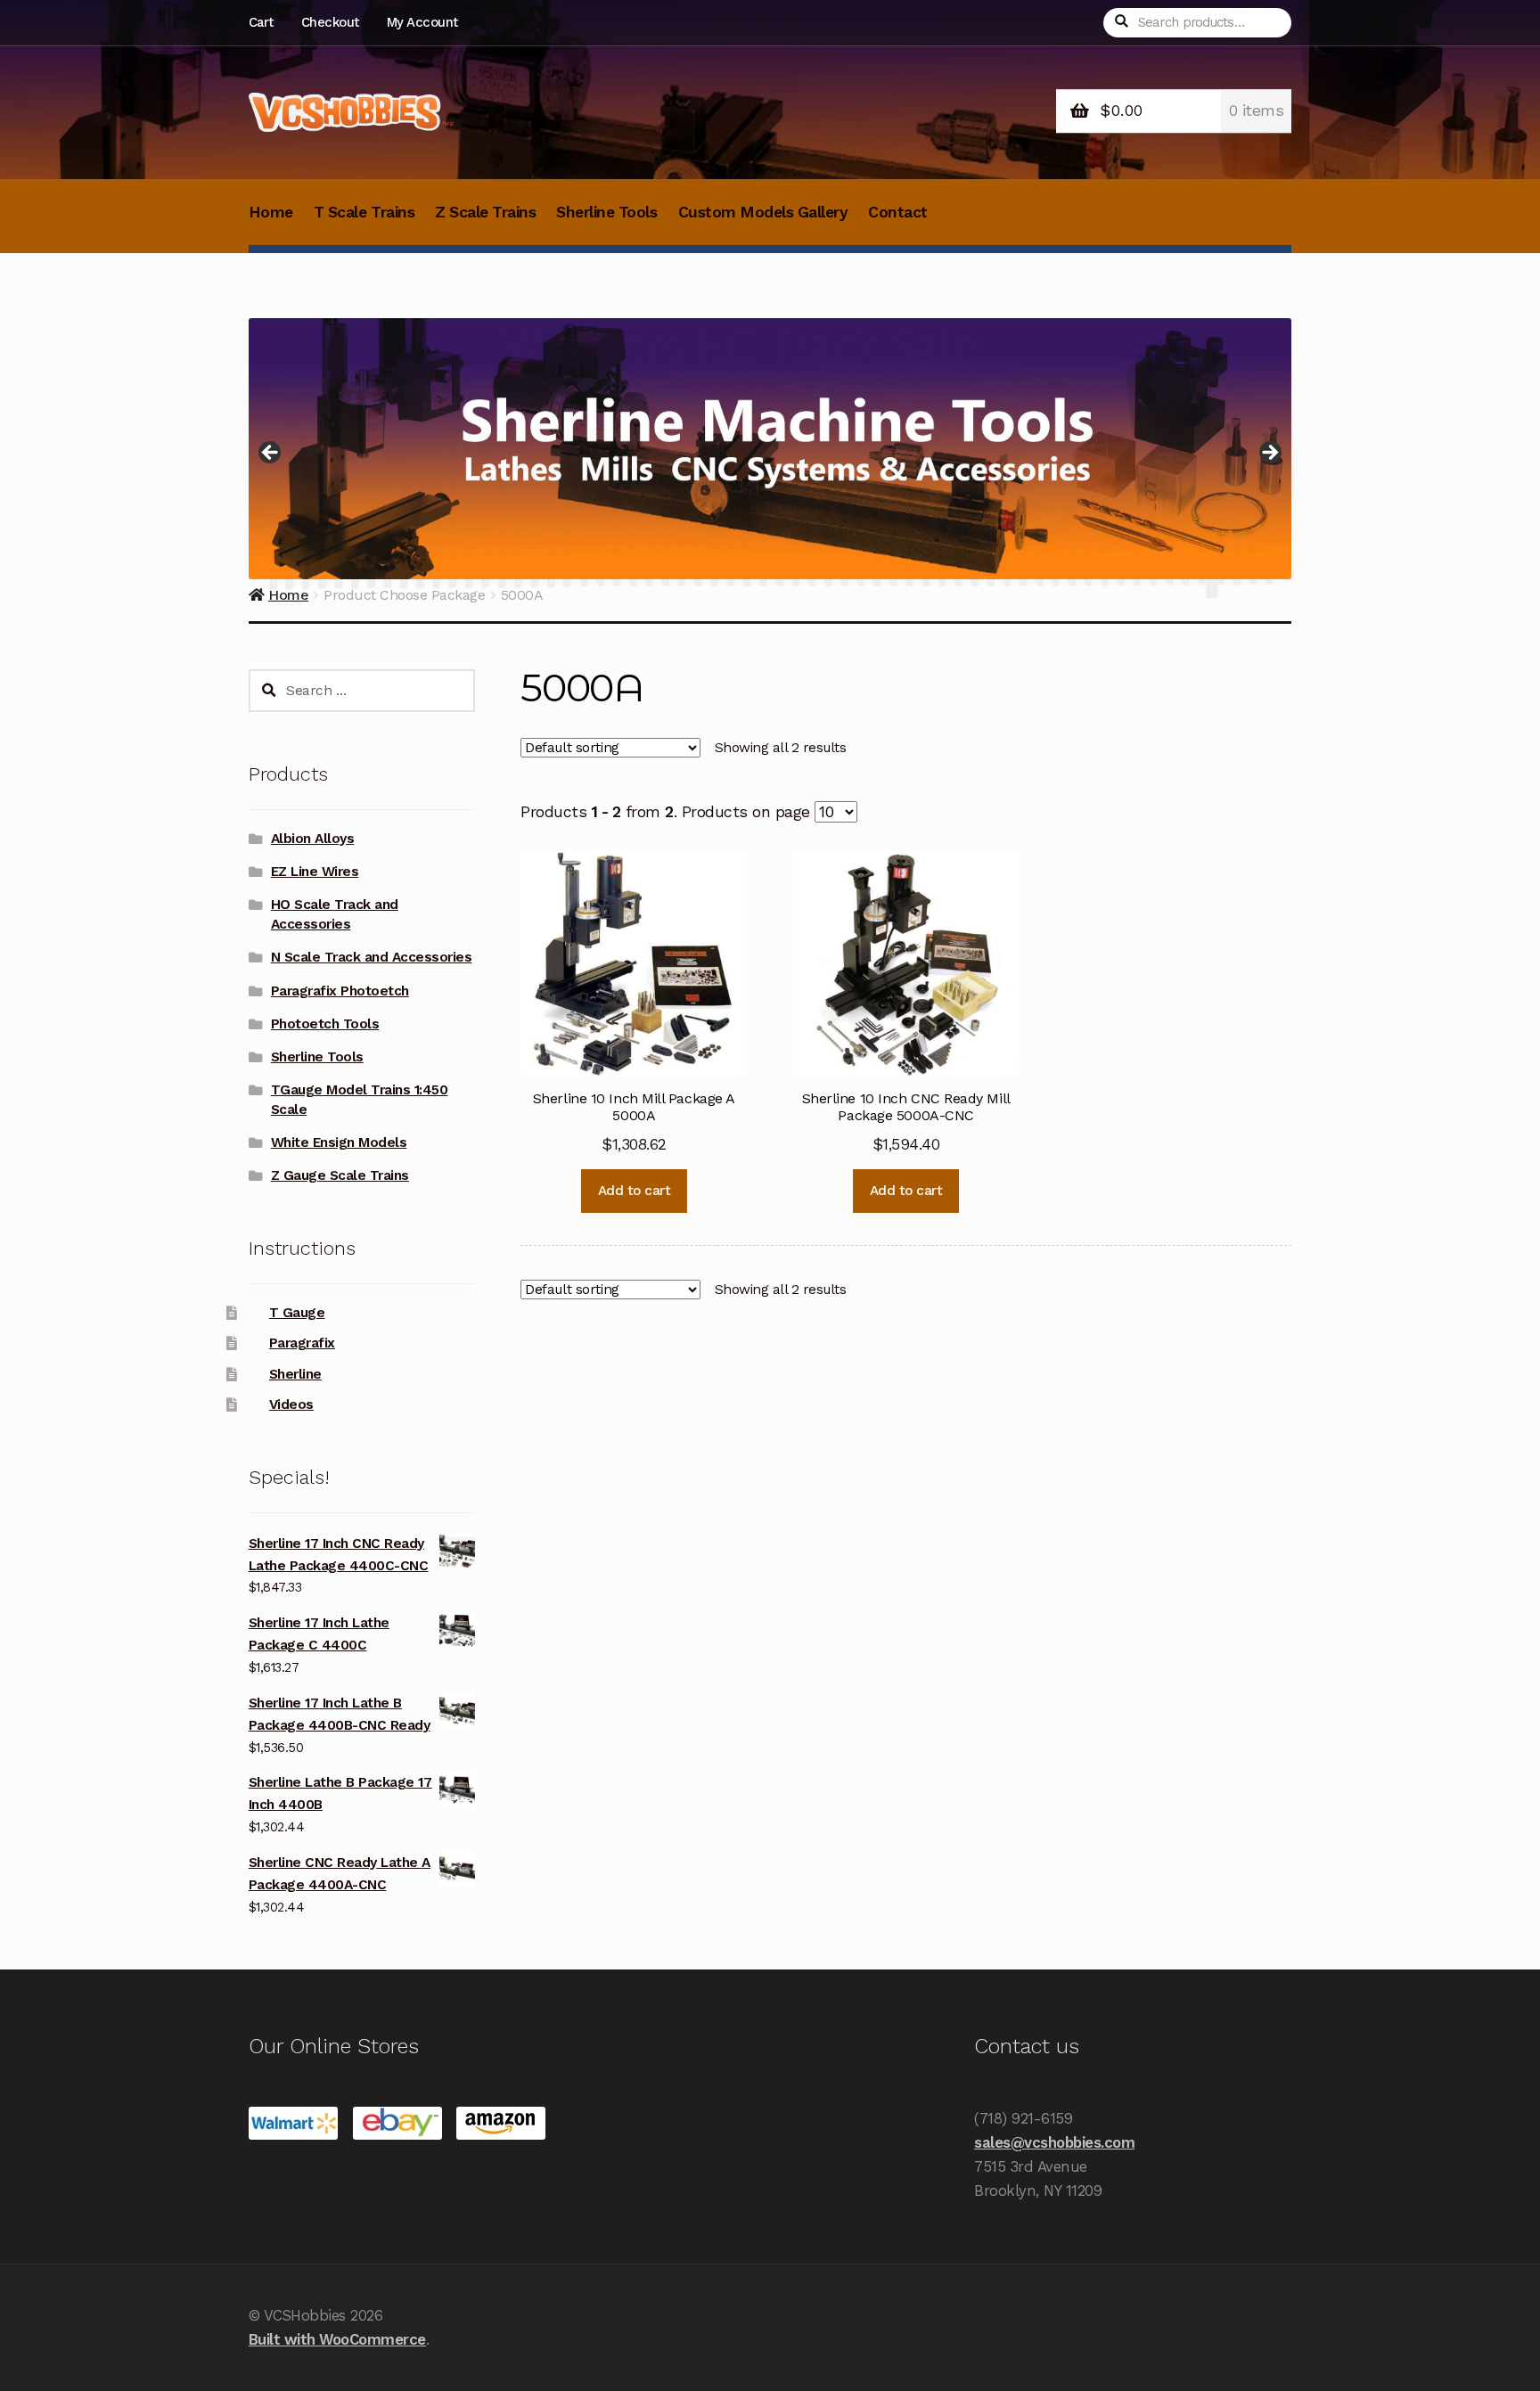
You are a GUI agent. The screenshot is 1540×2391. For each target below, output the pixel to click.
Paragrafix (302, 1343)
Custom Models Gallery (763, 212)
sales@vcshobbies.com (1054, 2142)
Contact (898, 212)
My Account (422, 22)
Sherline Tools (606, 212)
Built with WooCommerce (337, 2339)
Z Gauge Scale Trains (340, 1175)
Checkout (330, 22)
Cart (261, 22)
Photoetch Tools (325, 1024)
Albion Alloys (313, 839)
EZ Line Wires (315, 872)
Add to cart (635, 1191)
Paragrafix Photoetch (340, 991)
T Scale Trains (364, 212)
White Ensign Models (339, 1142)
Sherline (295, 1374)
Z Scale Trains (485, 212)
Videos (291, 1404)
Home (271, 212)
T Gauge (297, 1313)
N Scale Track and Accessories (372, 957)
